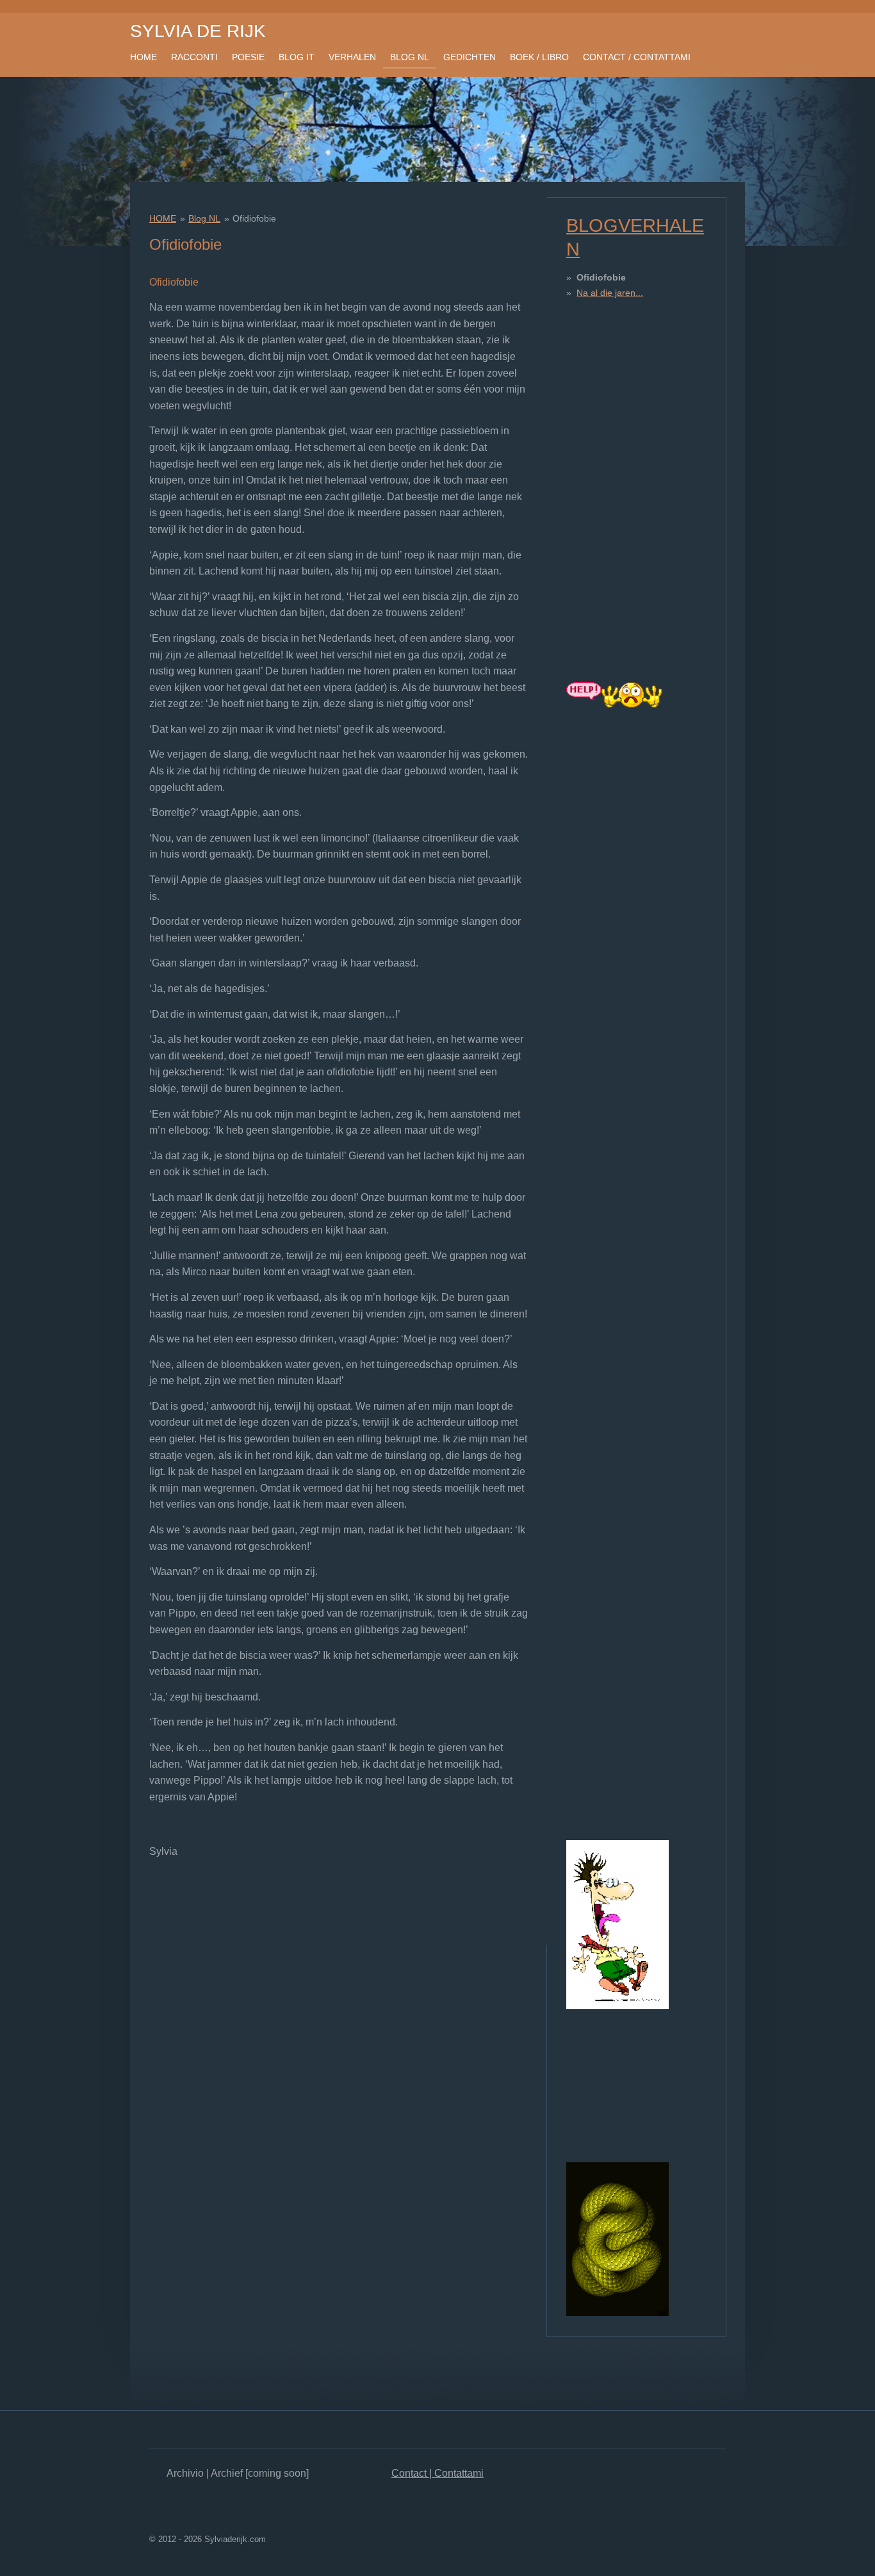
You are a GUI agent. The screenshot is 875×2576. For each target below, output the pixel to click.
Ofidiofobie (254, 218)
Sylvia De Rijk (198, 31)
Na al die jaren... (610, 293)
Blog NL (204, 218)
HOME (163, 218)
